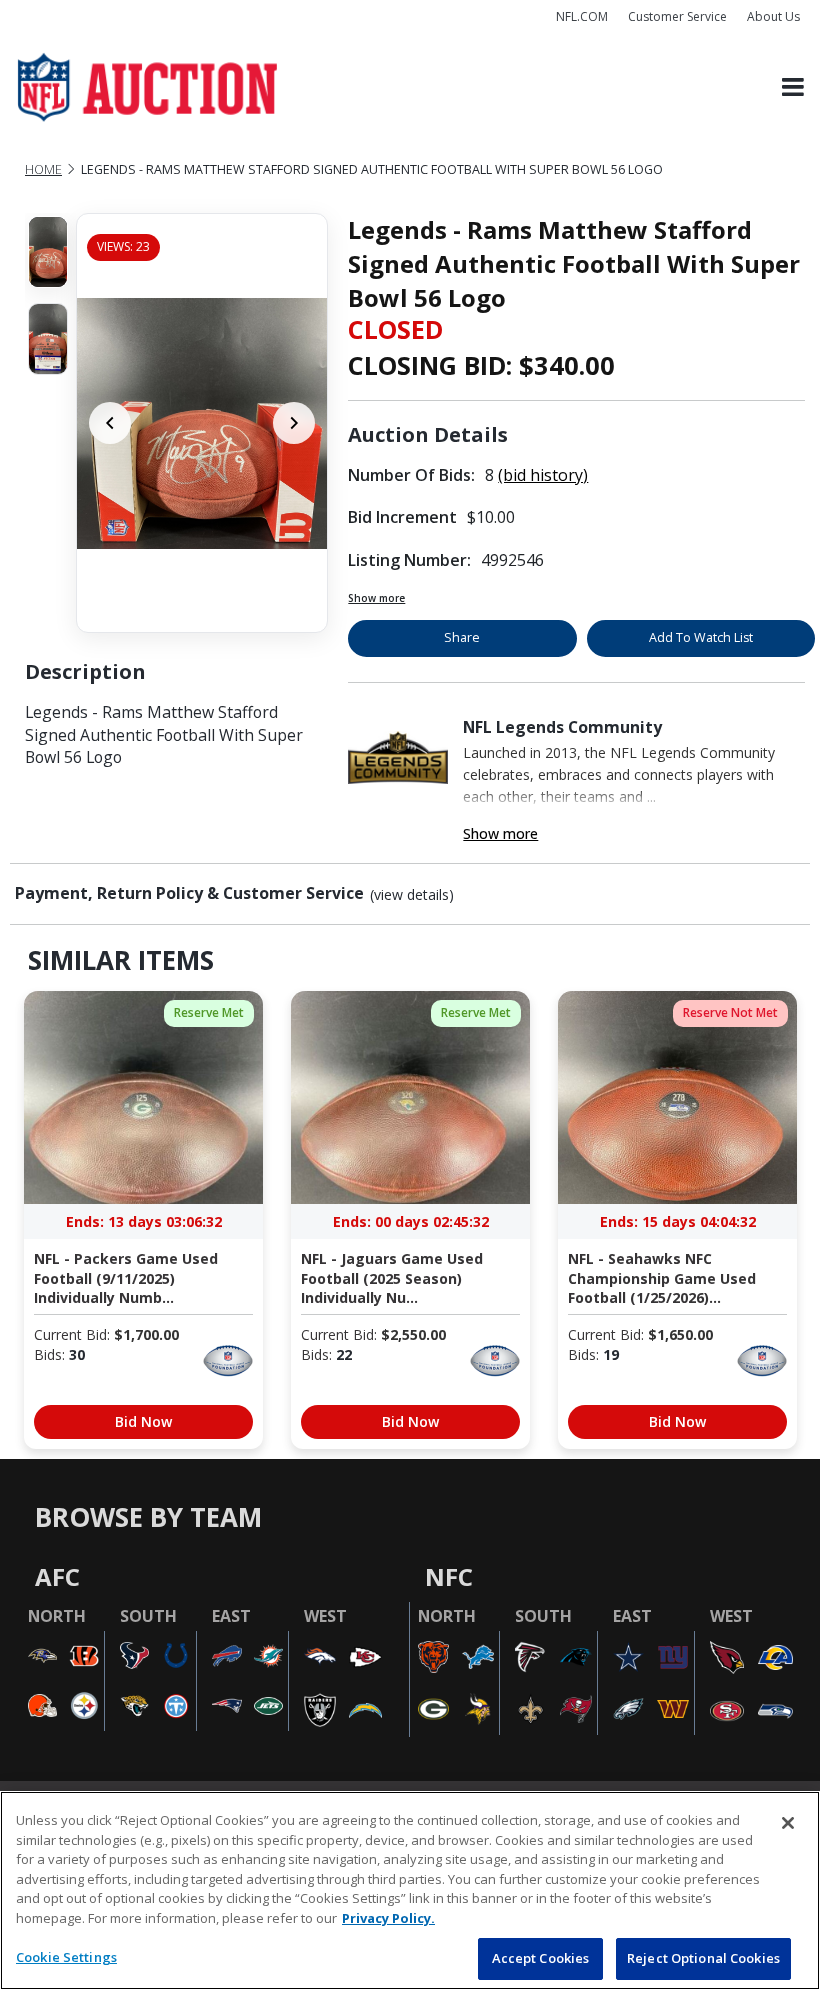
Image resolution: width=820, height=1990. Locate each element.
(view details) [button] (412, 895)
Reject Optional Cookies (703, 1958)
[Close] (788, 1823)
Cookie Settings (66, 1957)
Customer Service (677, 16)
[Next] (294, 423)
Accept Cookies (541, 1958)
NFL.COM (582, 16)
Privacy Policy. (388, 1918)
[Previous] (110, 423)
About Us (773, 16)
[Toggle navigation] (793, 87)
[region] (410, 1890)
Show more (376, 598)
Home (43, 169)
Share (462, 637)
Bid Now (143, 1421)
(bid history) (543, 475)
